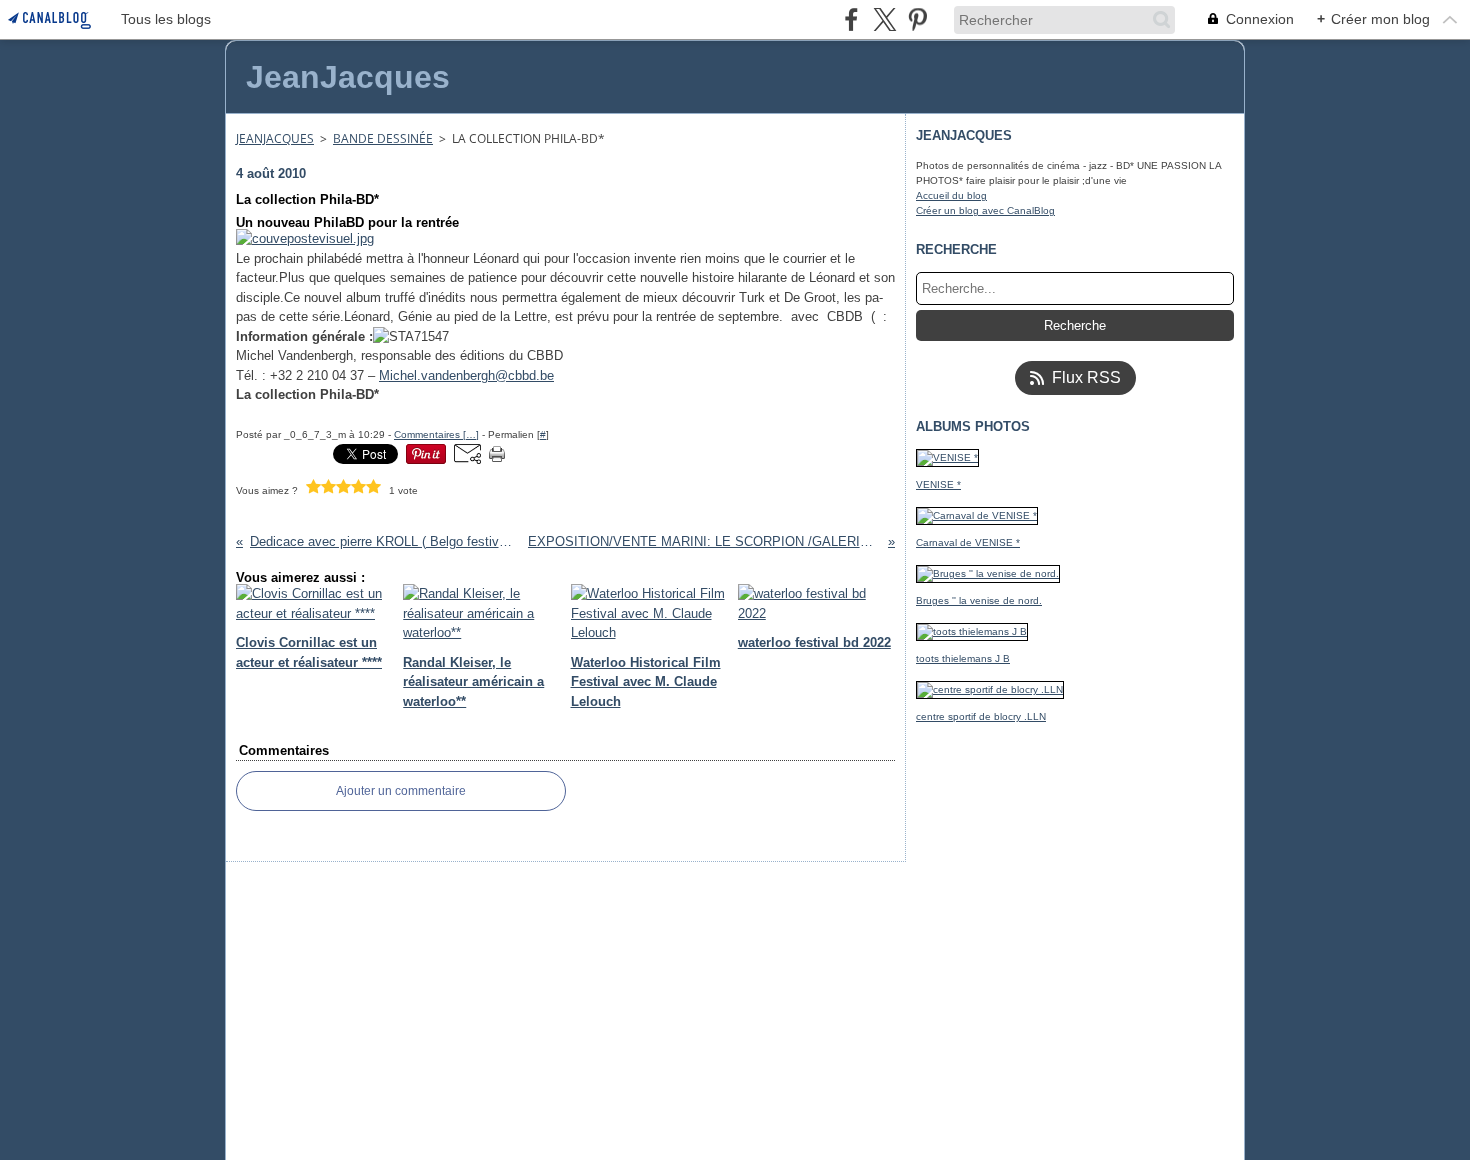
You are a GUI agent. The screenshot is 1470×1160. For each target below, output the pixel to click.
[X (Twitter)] (884, 19)
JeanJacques (275, 138)
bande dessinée (383, 138)
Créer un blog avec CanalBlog (985, 210)
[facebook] (851, 19)
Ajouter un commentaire (401, 791)
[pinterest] (917, 19)
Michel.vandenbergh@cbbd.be (466, 375)
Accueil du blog (951, 195)
